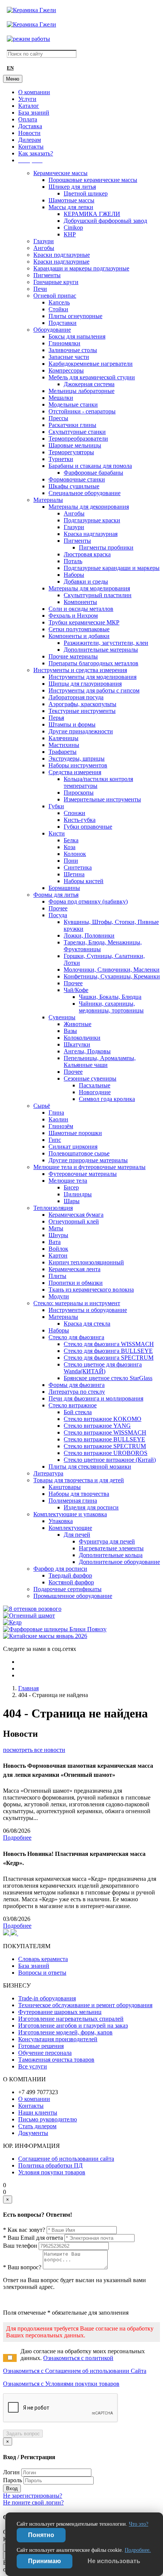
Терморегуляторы (71, 452)
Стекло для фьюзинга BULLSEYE (108, 1351)
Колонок (75, 854)
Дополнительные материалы (101, 650)
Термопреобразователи (78, 439)
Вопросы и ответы (42, 1973)
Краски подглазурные (62, 255)
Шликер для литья (72, 187)
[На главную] (31, 10)
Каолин (58, 1119)
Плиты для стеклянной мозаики (90, 1467)
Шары (72, 1201)
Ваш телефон (20, 2246)
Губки (56, 806)
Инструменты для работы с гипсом (94, 690)
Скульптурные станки (77, 432)
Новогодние (95, 1092)
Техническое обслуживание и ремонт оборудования (85, 2005)
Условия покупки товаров (52, 2172)
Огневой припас (55, 296)
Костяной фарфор (71, 1582)
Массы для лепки (71, 207)
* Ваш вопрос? (22, 2267)
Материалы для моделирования (89, 588)
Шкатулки (77, 1044)
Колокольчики (82, 1038)
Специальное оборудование (85, 493)
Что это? (139, 2524)
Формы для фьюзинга (77, 1385)
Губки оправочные (88, 827)
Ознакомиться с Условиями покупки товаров (61, 2384)
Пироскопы (79, 793)
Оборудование (52, 330)
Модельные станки (73, 404)
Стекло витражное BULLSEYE (104, 1439)
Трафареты (63, 752)
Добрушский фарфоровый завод (105, 221)
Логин (11, 2472)
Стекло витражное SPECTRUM (105, 1446)
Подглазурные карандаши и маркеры (112, 568)
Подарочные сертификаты (67, 1589)
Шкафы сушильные (74, 486)
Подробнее (17, 1838)
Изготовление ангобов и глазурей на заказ (73, 2026)
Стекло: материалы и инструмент (77, 1303)
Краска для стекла (87, 1324)
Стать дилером (37, 2126)
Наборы (74, 575)
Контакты (31, 147)
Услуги (27, 99)
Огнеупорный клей (74, 1221)
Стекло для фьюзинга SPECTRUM (109, 1358)
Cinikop (73, 227)
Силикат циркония (73, 1147)
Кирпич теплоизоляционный (86, 1262)
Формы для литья (56, 895)
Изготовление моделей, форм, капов (65, 2032)
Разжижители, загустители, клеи (106, 643)
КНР (70, 234)
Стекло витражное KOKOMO (103, 1419)
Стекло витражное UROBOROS (106, 1453)
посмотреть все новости (34, 1750)
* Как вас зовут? (24, 2230)
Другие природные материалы (88, 1160)
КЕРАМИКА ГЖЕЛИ (92, 214)
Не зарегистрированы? (33, 2496)
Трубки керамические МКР (84, 622)
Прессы (58, 418)
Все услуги (33, 2066)
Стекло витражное (73, 1405)
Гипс (55, 1140)
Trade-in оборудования (47, 1998)
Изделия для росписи (91, 1507)
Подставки (63, 323)
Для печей (77, 1535)
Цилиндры (78, 1194)
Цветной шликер (86, 193)
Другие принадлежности (81, 731)
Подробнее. (138, 2550)
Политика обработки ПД (50, 2165)
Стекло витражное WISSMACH (105, 1432)
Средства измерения (75, 772)
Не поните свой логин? (33, 2502)
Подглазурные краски (92, 520)
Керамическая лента (74, 1269)
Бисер (71, 1187)
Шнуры (58, 1235)
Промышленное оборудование (73, 1596)
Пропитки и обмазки (76, 1283)
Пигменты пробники (106, 547)
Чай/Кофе (76, 990)
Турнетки (61, 459)
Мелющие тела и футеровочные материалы (89, 1167)
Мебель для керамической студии (92, 377)
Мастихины (64, 745)
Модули (59, 1296)
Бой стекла (78, 1412)
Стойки (58, 309)
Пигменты (47, 275)
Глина (56, 1113)
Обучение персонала (45, 2053)
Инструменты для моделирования (92, 677)
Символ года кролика (107, 1099)
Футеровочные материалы (83, 1174)
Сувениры (62, 1017)
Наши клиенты (38, 2113)
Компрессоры (66, 370)
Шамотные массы (71, 200)
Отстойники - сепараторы (82, 411)
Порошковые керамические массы (93, 180)
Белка (71, 840)
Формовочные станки (77, 479)
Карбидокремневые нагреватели (91, 364)
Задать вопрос (23, 2434)
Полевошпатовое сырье (79, 1153)
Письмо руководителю (48, 2119)
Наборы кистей (84, 881)
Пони (71, 861)
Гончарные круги (56, 282)
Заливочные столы (73, 350)
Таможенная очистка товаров (56, 2060)
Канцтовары (65, 1487)
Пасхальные (95, 1085)
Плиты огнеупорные (75, 316)
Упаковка (61, 1521)
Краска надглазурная (91, 534)
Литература (48, 1473)
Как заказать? (36, 153)
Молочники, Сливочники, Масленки (112, 970)
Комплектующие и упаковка (70, 1514)
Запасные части (69, 357)
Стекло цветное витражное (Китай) (110, 1460)
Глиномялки (64, 343)
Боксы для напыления (77, 336)
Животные (78, 1024)
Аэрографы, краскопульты (82, 704)
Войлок (58, 1249)
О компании (34, 92)
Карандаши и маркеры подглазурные (81, 268)
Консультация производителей (58, 2039)
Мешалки (61, 398)
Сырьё (42, 1106)
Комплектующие (70, 1528)
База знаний (34, 113)
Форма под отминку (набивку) (88, 901)
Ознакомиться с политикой (78, 2358)
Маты (56, 1228)
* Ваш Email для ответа (33, 2238)
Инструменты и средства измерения (80, 670)
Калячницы (63, 738)
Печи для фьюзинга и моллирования (96, 1398)
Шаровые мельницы (75, 445)
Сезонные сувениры (90, 1078)
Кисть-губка (80, 820)
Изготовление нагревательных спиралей (71, 2019)
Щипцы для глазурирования (85, 684)
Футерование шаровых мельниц (60, 2012)
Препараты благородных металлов (93, 663)
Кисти (57, 833)
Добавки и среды (86, 582)
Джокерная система (89, 384)
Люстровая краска (87, 554)
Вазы (70, 1031)
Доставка (30, 126)
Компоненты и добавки (79, 636)
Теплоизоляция (53, 1208)
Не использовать (114, 2561)
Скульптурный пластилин (98, 595)
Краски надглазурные (61, 262)
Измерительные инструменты (102, 799)
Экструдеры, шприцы (77, 759)
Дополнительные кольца (111, 1555)
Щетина (74, 874)
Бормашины (64, 888)
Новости (29, 133)
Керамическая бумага (76, 1215)
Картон (58, 1255)
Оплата (28, 119)
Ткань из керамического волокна (91, 1290)
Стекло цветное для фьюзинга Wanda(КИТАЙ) (103, 1368)
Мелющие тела (68, 1181)
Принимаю (45, 2561)
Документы (33, 2133)
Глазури (44, 241)
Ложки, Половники (89, 936)
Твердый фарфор (70, 1575)
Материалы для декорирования (89, 507)
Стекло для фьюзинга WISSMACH (109, 1344)
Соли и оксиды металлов (81, 609)
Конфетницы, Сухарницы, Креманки (112, 976)
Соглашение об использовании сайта (66, 2159)
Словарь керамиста (43, 1959)
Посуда (58, 915)
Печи (40, 289)
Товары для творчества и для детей (79, 1480)
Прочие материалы (73, 656)
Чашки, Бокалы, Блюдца (110, 997)
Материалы (48, 500)
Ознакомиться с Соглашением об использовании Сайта (75, 2371)
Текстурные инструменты (82, 711)
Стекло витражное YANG (97, 1426)
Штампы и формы (72, 724)
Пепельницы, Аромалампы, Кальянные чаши (100, 1061)
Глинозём (61, 1126)
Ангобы (44, 248)
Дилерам (30, 140)
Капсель (59, 302)
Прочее (58, 908)
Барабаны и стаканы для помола (90, 466)
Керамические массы (60, 173)
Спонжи (74, 813)
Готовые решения (41, 2046)
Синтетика (78, 867)
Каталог (29, 106)
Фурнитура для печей (107, 1541)
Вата (55, 1242)
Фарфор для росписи (60, 1569)
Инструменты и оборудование (88, 1310)
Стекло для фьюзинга (76, 1337)
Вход (12, 2488)
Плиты (57, 1276)
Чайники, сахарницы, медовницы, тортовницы (111, 1007)
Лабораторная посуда (76, 697)
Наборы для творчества (79, 1494)
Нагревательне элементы (111, 1548)
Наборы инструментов (78, 765)
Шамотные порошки (75, 1133)
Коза (70, 847)
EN (10, 68)
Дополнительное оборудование (119, 1562)
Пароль (13, 2480)
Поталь (73, 561)
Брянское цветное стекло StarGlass (108, 1378)
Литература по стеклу (77, 1392)
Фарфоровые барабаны (93, 473)
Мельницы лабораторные (81, 391)
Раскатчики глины (72, 425)
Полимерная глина (73, 1501)
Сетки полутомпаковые (79, 629)
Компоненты (80, 602)
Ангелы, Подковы (87, 1051)
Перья (56, 718)
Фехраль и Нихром (73, 616)
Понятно (41, 2535)
